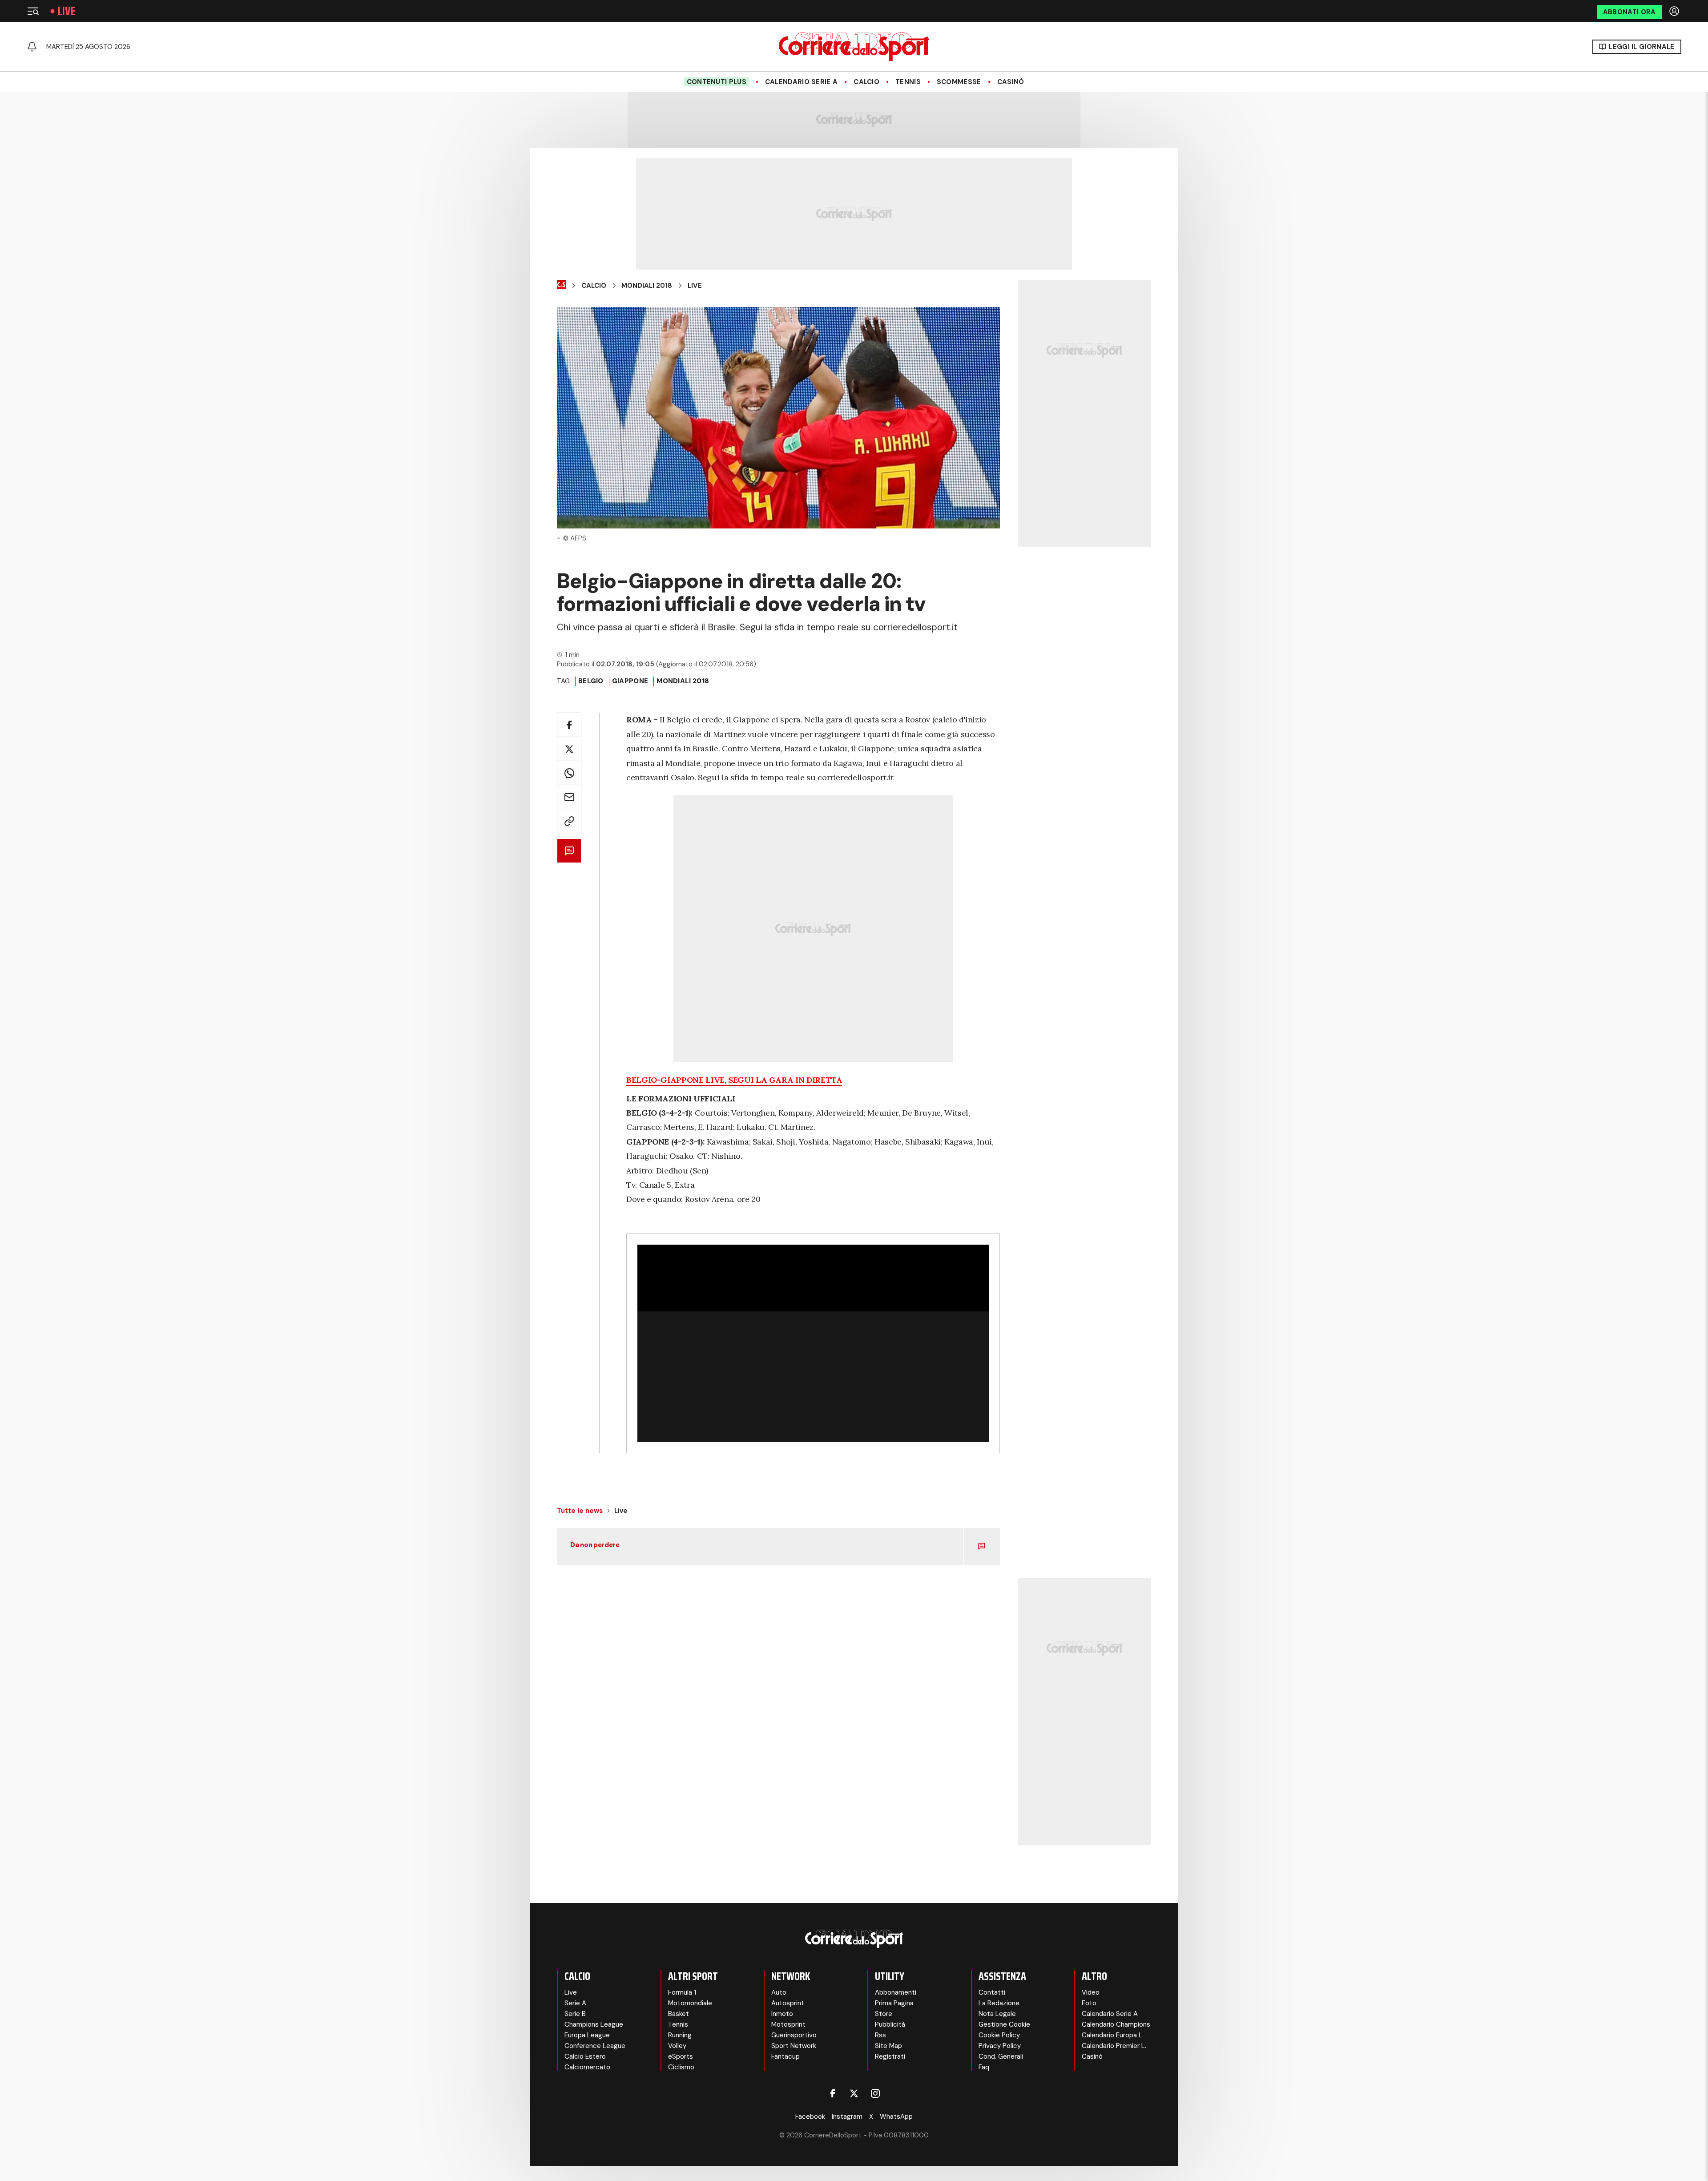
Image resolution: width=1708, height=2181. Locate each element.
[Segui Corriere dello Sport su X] (854, 2093)
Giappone (630, 681)
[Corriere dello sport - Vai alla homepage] (854, 47)
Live (66, 11)
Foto (1089, 2003)
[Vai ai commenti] (569, 851)
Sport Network (794, 2046)
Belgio (591, 681)
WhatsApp (896, 2116)
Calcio (866, 82)
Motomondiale (690, 2003)
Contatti (992, 1992)
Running (680, 2035)
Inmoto (782, 2014)
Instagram (847, 2116)
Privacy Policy (1000, 2046)
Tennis (908, 82)
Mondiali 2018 (647, 286)
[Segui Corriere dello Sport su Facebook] (833, 2093)
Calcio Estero (585, 2056)
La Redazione (999, 2003)
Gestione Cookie (1004, 2024)
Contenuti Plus (717, 82)
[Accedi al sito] (1675, 11)
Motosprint (788, 2024)
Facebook (810, 2116)
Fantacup (786, 2056)
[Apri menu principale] (33, 11)
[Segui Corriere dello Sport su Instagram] (875, 2093)
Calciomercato (587, 2067)
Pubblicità (890, 2024)
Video (1091, 1992)
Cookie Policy (999, 2035)
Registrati (890, 2056)
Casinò (1011, 82)
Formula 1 (682, 1992)
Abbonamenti (896, 1992)
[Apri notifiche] (32, 47)
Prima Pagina (894, 2003)
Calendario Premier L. (1114, 2046)
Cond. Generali (1001, 2056)
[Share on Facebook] (569, 725)
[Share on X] (569, 749)
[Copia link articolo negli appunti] (569, 821)
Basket (679, 2014)
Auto (779, 1992)
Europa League (587, 2035)
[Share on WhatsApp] (569, 773)
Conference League (595, 2046)
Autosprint (788, 2003)
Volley (677, 2046)
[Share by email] (569, 797)
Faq (984, 2067)
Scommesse (959, 82)
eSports (681, 2056)
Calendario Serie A (801, 82)
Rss (880, 2035)
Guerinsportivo (794, 2035)
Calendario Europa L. (1113, 2035)
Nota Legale (997, 2014)
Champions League (594, 2024)
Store (884, 2014)
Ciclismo (681, 2067)
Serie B (575, 2014)
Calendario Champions (1116, 2024)
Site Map (888, 2046)
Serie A (575, 2003)
